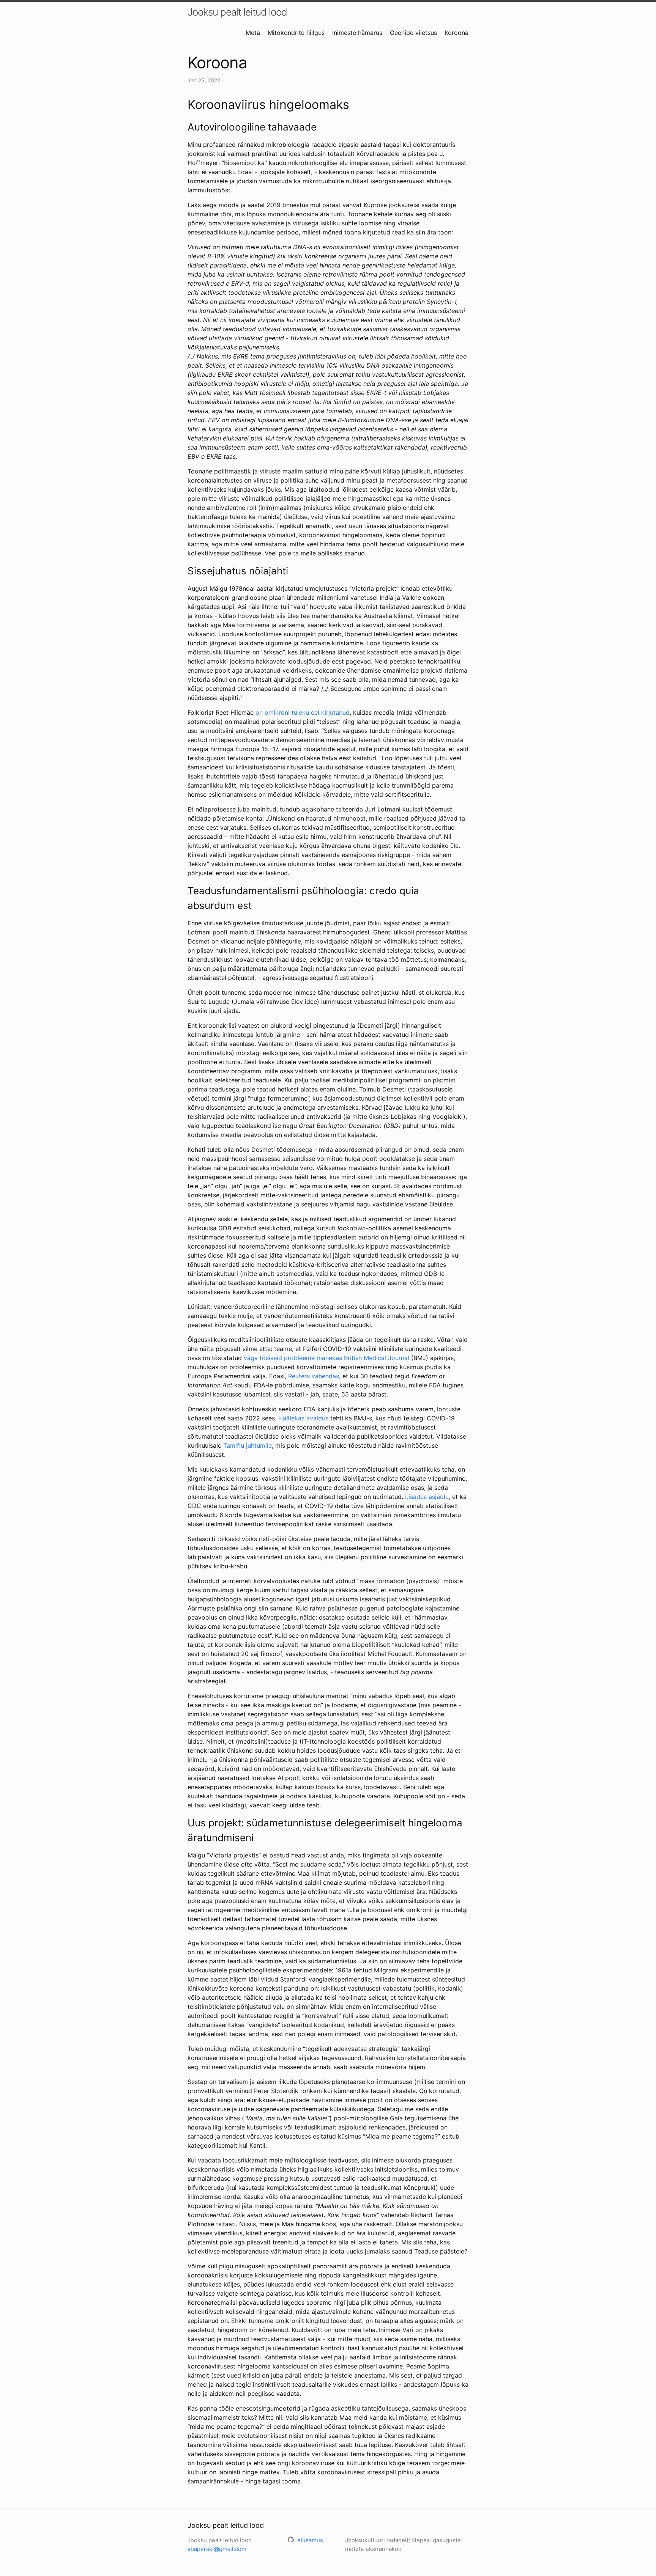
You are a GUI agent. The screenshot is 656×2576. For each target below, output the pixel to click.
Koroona (457, 33)
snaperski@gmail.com (217, 2549)
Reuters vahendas (314, 1376)
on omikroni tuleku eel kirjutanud (303, 712)
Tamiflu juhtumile (248, 1445)
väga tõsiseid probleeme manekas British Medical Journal (326, 1358)
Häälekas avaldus (303, 1418)
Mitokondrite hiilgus (296, 33)
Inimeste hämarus (357, 33)
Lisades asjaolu (427, 1497)
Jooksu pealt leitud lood (237, 12)
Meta (253, 33)
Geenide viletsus (413, 33)
